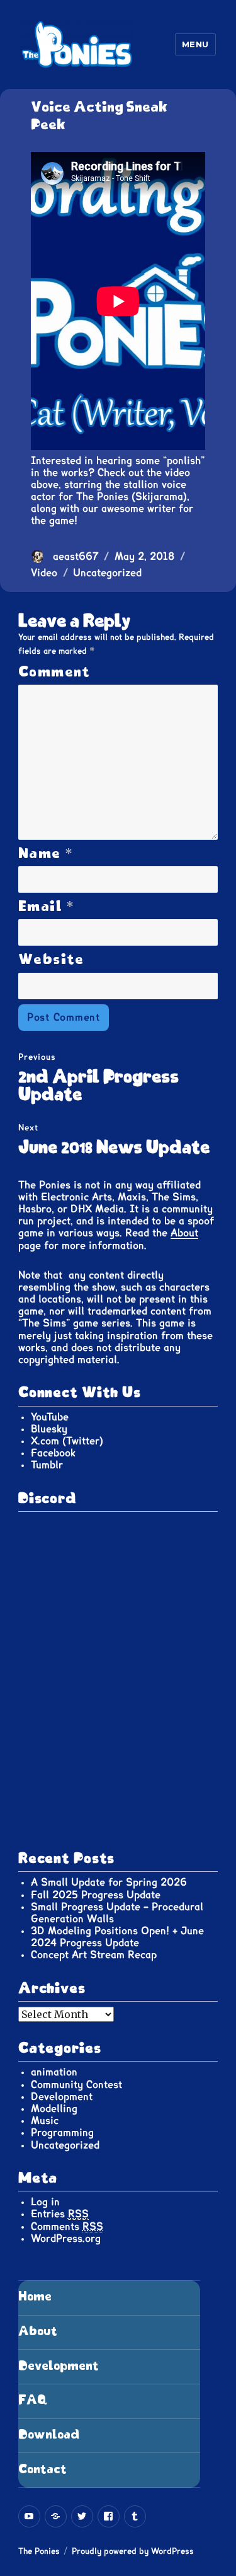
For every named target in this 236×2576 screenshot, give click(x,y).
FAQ (33, 2400)
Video (44, 573)
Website (51, 960)
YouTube (50, 1417)
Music (45, 2121)
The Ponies (39, 2552)
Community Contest (76, 2085)
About (184, 1233)
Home (35, 2297)
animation (54, 2072)
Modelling (54, 2109)
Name (46, 854)
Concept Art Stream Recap (94, 1955)
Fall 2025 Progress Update (96, 1895)
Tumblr (47, 1465)
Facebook (53, 1453)
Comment (54, 672)
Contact (42, 2470)
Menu (195, 44)
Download (49, 2435)
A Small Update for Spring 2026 (109, 1883)
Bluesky (49, 1429)
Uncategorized (107, 573)
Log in (45, 2202)
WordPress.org (66, 2239)
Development (62, 2097)
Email (47, 907)
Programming (62, 2133)
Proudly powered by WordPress (133, 2552)
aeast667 (76, 557)
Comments (67, 2227)
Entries (60, 2214)
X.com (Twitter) (67, 1441)
